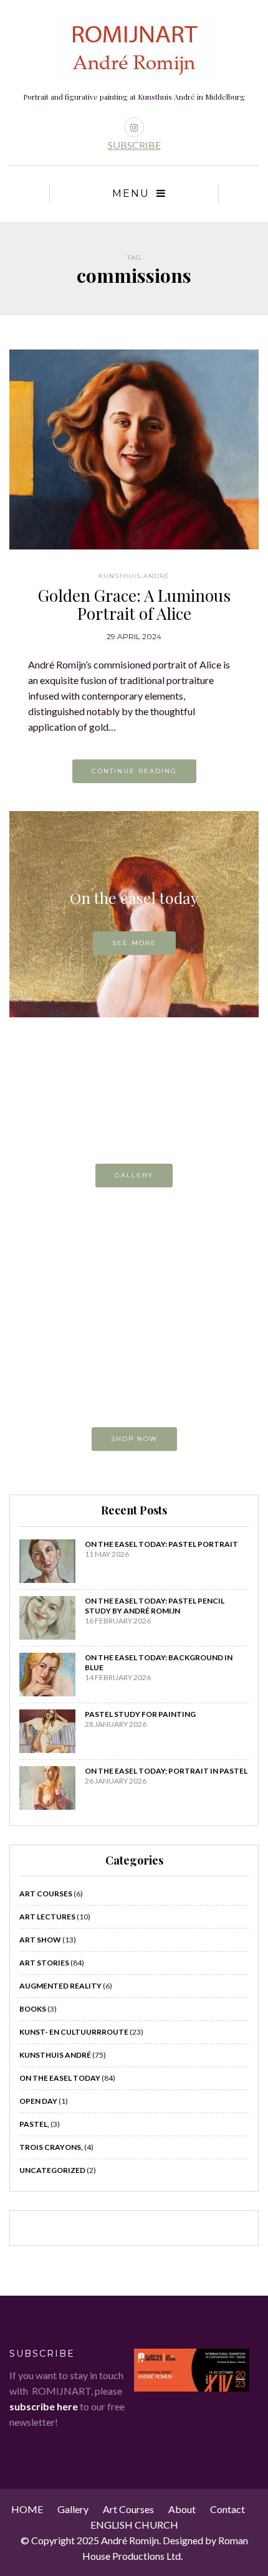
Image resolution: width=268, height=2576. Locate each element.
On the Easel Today (60, 2078)
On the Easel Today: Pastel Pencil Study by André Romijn (155, 1606)
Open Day (38, 2101)
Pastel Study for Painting (140, 1714)
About (182, 2509)
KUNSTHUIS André (134, 576)
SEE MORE (134, 943)
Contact (227, 2509)
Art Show (40, 1940)
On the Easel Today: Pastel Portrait (161, 1544)
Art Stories (44, 1963)
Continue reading (134, 771)
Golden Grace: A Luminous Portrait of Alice (134, 604)
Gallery (134, 1175)
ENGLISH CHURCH (134, 2525)
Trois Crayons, (51, 2147)
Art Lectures (47, 1917)
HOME (27, 2509)
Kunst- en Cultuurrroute (74, 2032)
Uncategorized (52, 2170)
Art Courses (46, 1894)
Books (33, 2009)
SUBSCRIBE (134, 145)
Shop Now (134, 1439)
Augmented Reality (60, 1986)
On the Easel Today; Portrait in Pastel (166, 1771)
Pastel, (34, 2124)
